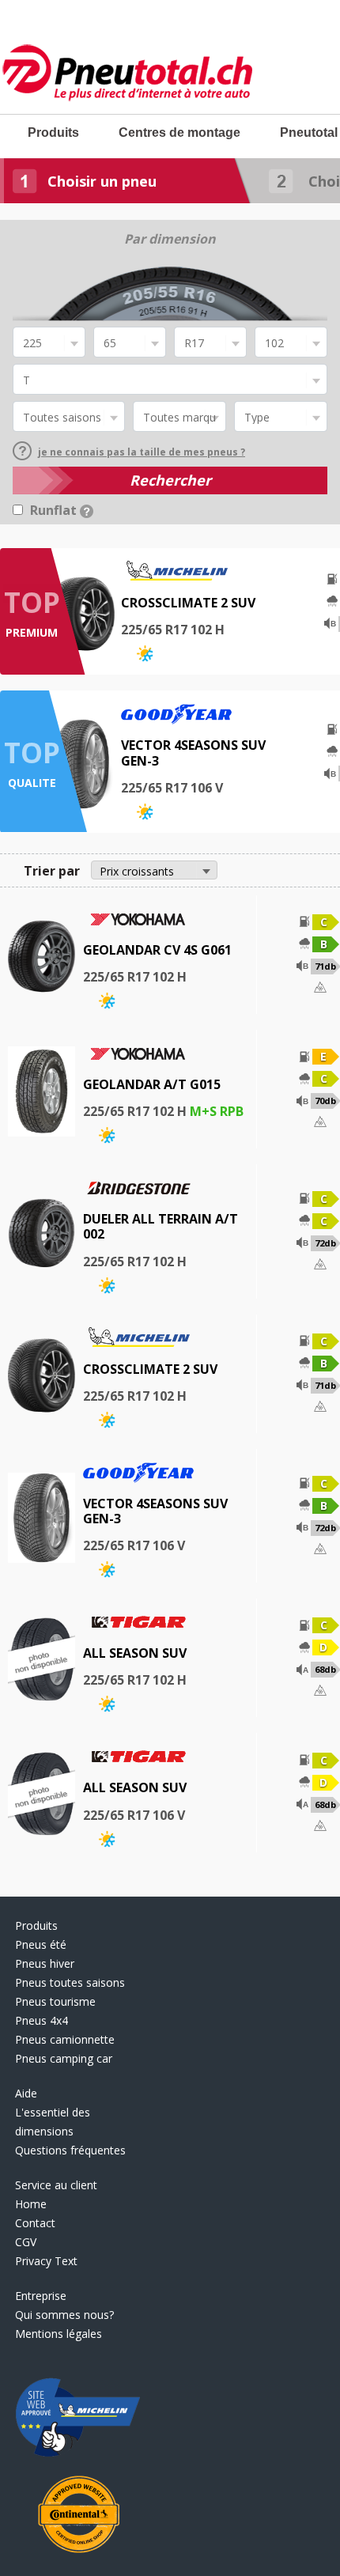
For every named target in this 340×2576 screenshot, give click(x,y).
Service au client (56, 2185)
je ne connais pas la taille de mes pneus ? (142, 452)
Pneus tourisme (55, 2001)
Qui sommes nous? (64, 2315)
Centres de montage (179, 132)
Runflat (55, 510)
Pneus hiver (45, 1963)
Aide (26, 2093)
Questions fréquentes (70, 2150)
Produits (53, 132)
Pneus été (41, 1944)
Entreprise (41, 2296)
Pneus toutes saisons (70, 1982)
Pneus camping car (64, 2058)
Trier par (52, 871)
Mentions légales (59, 2334)
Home (31, 2204)
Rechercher (170, 480)
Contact (35, 2223)
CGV (26, 2242)
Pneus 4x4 (42, 2020)
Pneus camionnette (65, 2039)
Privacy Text (46, 2261)
